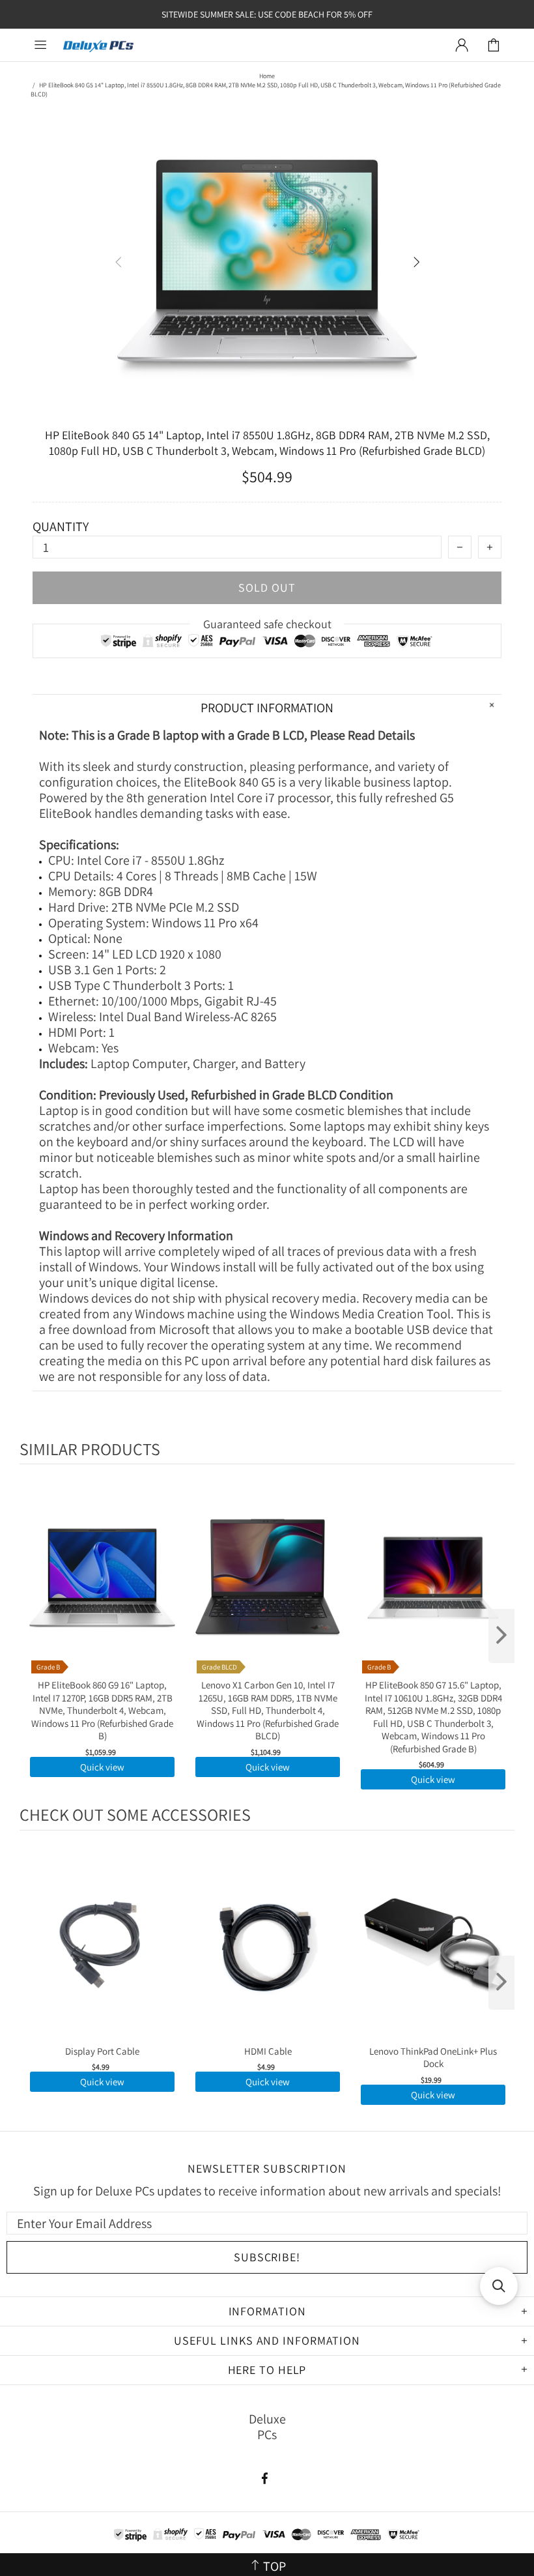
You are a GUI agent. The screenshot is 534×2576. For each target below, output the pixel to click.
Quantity (61, 527)
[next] (501, 1636)
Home (267, 76)
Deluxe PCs (98, 45)
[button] (499, 2286)
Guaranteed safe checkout (267, 624)
